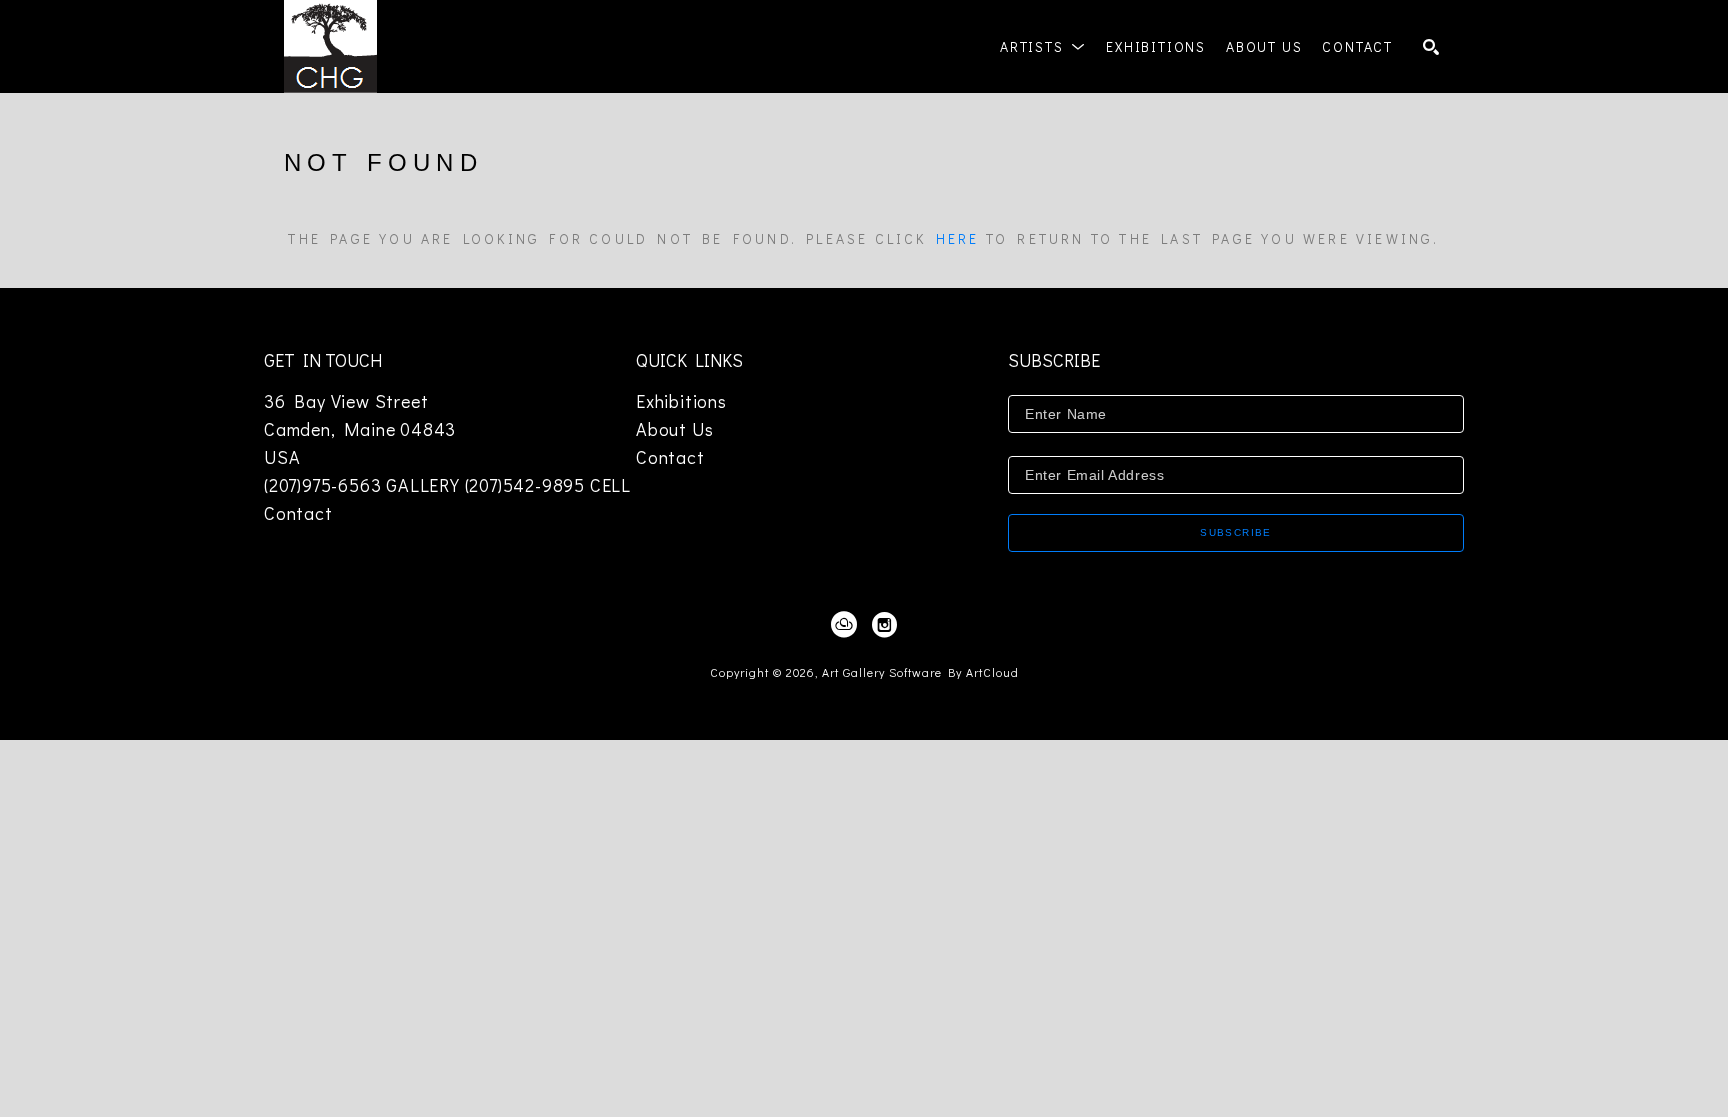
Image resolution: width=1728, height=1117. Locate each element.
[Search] (1431, 47)
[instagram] (884, 625)
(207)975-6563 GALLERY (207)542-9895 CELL (447, 485)
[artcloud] (844, 625)
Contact (298, 513)
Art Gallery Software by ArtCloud (920, 672)
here (958, 238)
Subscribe (1236, 532)
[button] (1043, 46)
